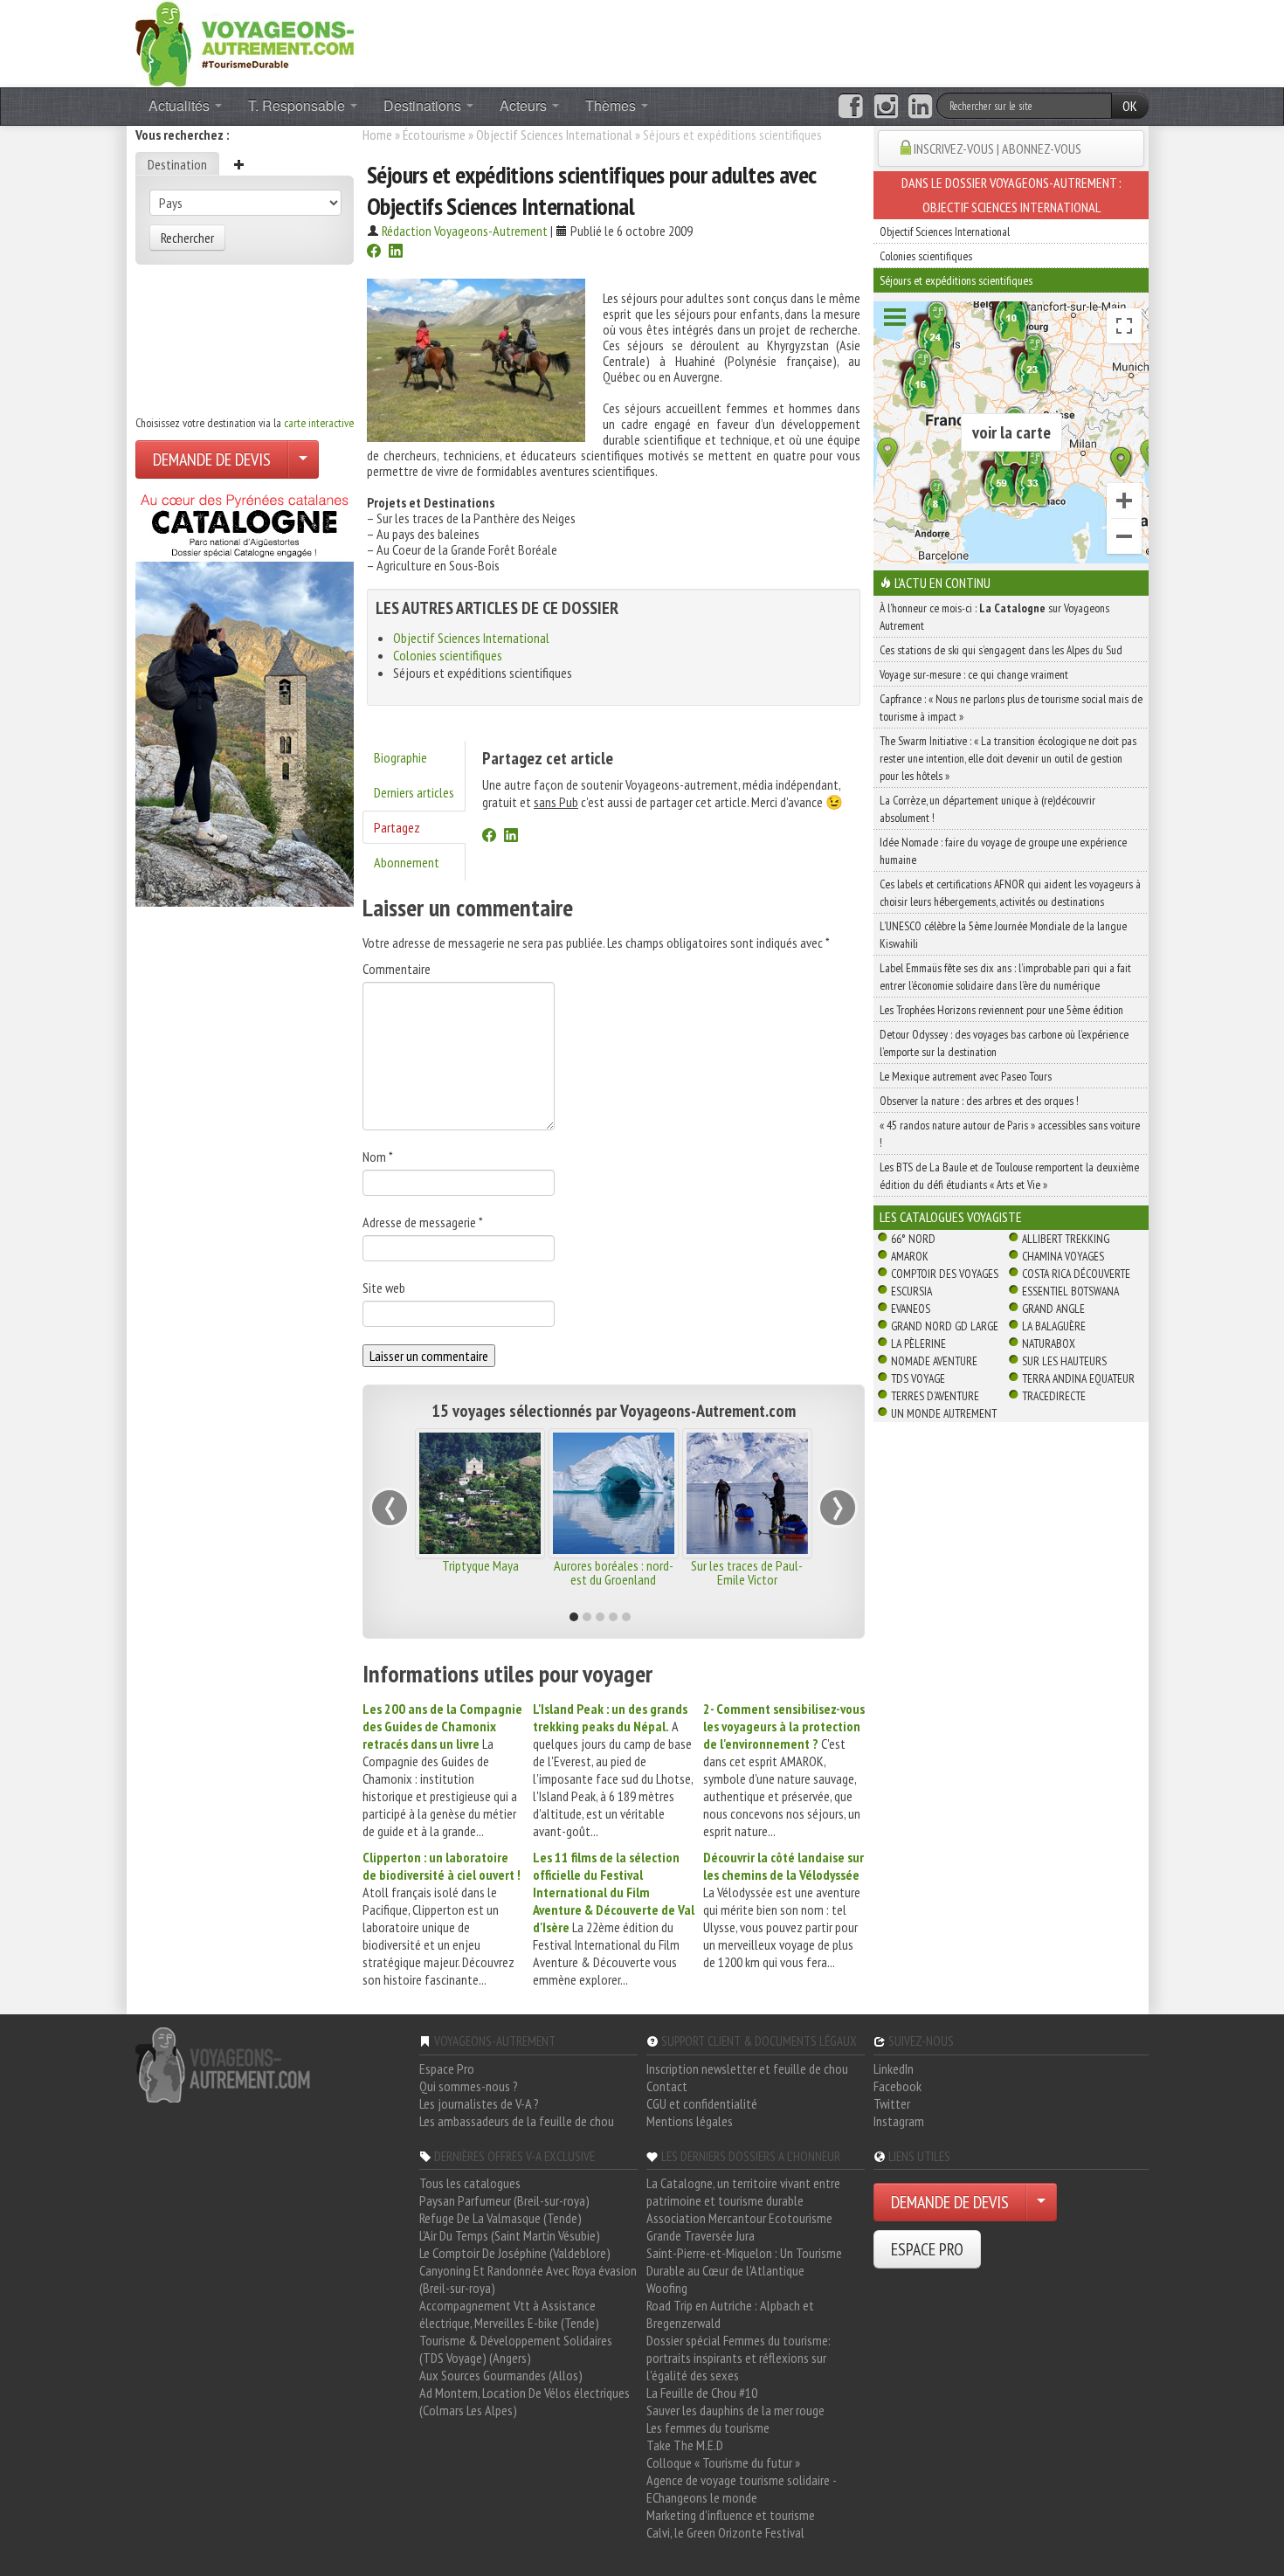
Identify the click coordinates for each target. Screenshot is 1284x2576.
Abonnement (407, 862)
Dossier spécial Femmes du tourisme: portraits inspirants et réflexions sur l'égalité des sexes (739, 2358)
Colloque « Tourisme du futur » (723, 2462)
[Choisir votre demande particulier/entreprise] (303, 459)
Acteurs (525, 105)
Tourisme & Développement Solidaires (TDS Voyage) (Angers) (516, 2349)
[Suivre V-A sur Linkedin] (920, 107)
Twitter (892, 2103)
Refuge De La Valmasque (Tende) (500, 2218)
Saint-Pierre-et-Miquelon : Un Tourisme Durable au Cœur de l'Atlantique (744, 2262)
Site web (384, 1288)
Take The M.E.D (685, 2445)
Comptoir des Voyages (945, 1274)
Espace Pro (447, 2068)
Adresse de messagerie (423, 1222)
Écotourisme (434, 135)
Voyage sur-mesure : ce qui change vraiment (974, 674)
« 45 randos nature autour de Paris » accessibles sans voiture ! (1010, 1134)
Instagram (899, 2121)
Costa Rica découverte (1076, 1274)
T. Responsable (298, 105)
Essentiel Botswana (1070, 1291)
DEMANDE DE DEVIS (212, 459)
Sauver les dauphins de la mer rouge (735, 2410)
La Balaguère (1054, 1326)
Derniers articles (414, 792)
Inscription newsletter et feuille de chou (747, 2068)
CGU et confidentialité (702, 2103)
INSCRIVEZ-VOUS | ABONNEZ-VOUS (998, 148)
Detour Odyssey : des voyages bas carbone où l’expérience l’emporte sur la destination (1004, 1043)
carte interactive (319, 423)
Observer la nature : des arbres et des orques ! (979, 1101)
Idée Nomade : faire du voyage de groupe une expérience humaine (1003, 851)
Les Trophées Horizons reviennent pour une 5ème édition (1001, 1010)
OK (1130, 106)
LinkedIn (894, 2068)
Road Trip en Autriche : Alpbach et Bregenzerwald (730, 2314)
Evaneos (911, 1309)
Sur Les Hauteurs (1064, 1361)
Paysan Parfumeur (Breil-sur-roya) (504, 2200)
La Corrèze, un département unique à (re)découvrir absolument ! (987, 809)
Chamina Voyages (1063, 1256)
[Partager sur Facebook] (374, 252)
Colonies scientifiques (448, 655)
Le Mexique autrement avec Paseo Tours (966, 1076)
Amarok (910, 1256)
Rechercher (187, 238)
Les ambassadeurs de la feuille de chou (517, 2121)
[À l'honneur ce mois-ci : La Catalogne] (245, 695)
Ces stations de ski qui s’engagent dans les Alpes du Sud (1001, 650)
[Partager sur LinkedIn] (396, 252)
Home (377, 135)
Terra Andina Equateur (1078, 1378)
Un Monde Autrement (944, 1413)
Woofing (667, 2288)
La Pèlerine (918, 1343)
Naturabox (1049, 1343)
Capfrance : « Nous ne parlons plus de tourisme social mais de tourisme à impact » (1011, 708)
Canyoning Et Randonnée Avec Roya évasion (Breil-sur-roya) (528, 2279)
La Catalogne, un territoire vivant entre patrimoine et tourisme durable (743, 2192)
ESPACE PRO (927, 2249)
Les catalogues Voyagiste (951, 1217)
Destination (177, 164)
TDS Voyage (918, 1378)
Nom (378, 1157)
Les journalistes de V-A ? (479, 2103)
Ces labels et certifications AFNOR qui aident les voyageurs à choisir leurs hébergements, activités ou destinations (1010, 893)
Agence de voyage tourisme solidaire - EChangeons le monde (741, 2489)
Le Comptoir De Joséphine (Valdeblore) (515, 2253)
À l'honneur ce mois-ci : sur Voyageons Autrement (994, 617)
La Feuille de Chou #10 (702, 2393)
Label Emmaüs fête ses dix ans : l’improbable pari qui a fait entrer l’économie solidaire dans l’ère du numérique (1005, 977)
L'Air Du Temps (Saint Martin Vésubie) (510, 2235)
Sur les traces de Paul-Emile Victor (747, 1572)
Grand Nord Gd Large (945, 1326)
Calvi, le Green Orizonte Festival (725, 2532)
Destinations (424, 105)
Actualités (181, 105)
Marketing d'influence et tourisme (731, 2515)
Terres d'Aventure (935, 1396)
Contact (667, 2086)
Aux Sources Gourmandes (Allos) (501, 2375)
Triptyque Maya (480, 1565)
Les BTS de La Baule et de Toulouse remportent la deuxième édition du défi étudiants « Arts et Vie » (1009, 1176)
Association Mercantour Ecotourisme (739, 2218)
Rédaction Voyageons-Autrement (465, 231)
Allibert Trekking (1066, 1239)
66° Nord (913, 1239)
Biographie (400, 757)
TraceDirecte (1054, 1396)
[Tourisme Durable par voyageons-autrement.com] (245, 42)
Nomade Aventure (934, 1361)
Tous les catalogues (470, 2183)
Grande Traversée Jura (701, 2235)
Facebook (897, 2086)
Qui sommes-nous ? (469, 2086)
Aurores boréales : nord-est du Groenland (614, 1572)
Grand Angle (1053, 1309)
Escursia (911, 1291)
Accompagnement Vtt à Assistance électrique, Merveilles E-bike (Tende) (509, 2314)
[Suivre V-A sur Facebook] (850, 107)
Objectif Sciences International (554, 135)
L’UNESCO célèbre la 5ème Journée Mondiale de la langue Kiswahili (1003, 935)
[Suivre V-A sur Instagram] (886, 107)
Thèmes (612, 105)
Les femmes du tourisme (708, 2428)
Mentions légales (690, 2121)
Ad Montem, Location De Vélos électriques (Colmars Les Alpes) (525, 2401)
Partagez (397, 827)
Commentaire (397, 969)
